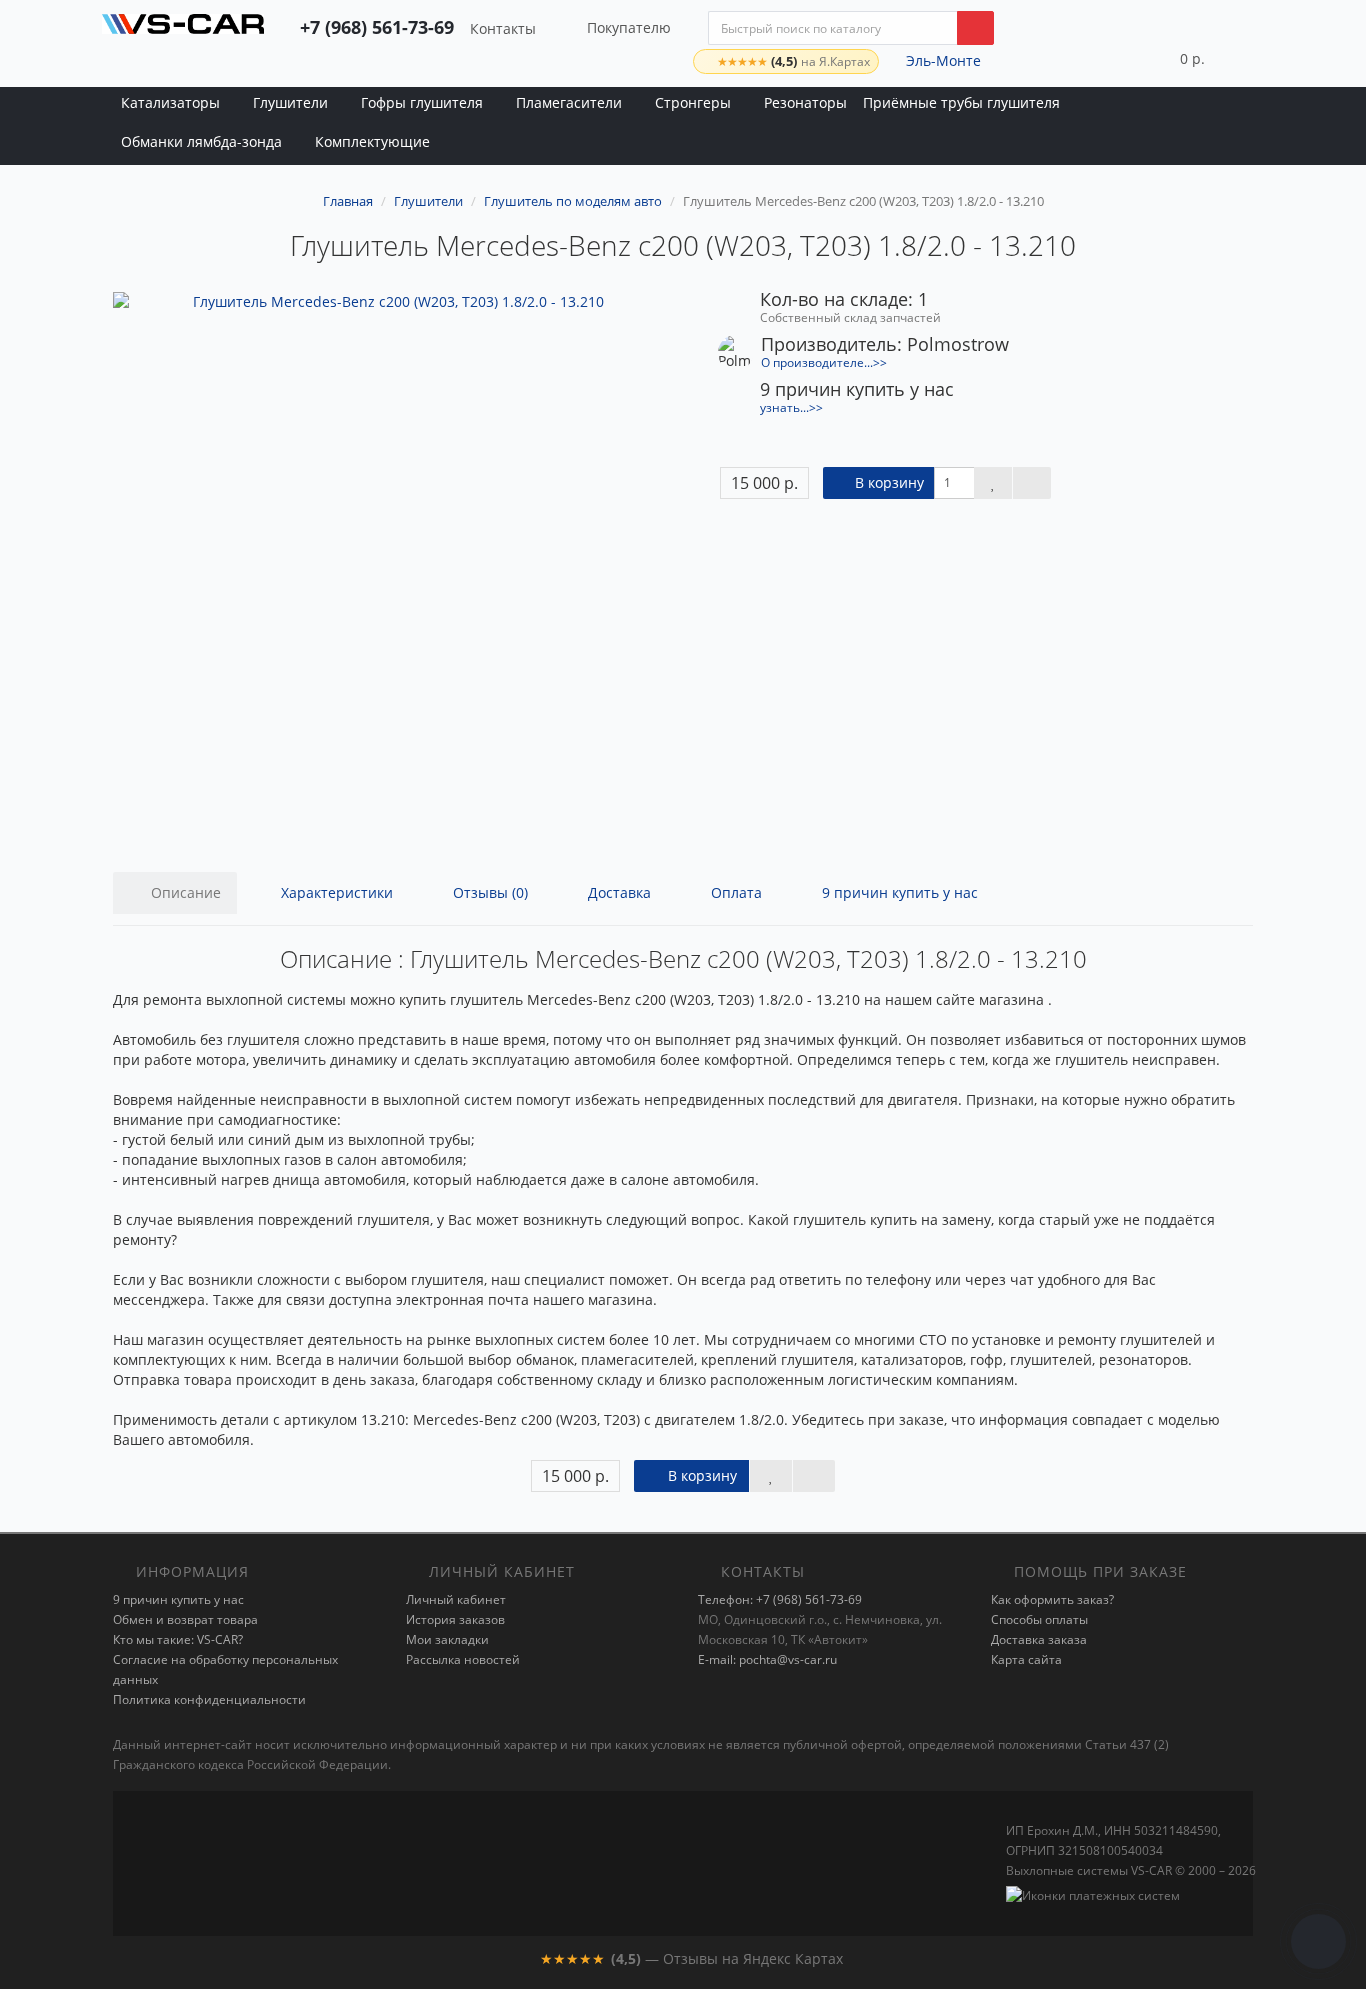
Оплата (734, 892)
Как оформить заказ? (1052, 1599)
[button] (1173, 57)
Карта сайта (1026, 1659)
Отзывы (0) (488, 892)
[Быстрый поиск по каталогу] (975, 28)
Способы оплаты (1039, 1619)
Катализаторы (170, 102)
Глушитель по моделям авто (573, 201)
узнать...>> (791, 407)
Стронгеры (693, 102)
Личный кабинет (456, 1599)
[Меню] (1249, 57)
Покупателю (629, 27)
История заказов (455, 1619)
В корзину (887, 482)
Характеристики (335, 892)
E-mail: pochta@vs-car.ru (767, 1659)
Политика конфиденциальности (209, 1699)
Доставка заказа (1039, 1639)
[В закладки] (993, 483)
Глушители (290, 102)
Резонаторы (805, 102)
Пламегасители (569, 102)
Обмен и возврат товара (185, 1619)
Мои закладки (447, 1639)
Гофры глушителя (422, 102)
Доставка (617, 892)
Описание (184, 892)
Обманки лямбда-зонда (201, 141)
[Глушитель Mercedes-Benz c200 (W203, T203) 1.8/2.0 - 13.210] (390, 569)
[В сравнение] (1032, 483)
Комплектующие (372, 141)
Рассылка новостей (463, 1659)
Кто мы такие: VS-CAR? (178, 1639)
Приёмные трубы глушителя (961, 102)
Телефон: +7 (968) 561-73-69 (780, 1599)
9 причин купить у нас (898, 892)
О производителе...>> (824, 362)
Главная (348, 201)
